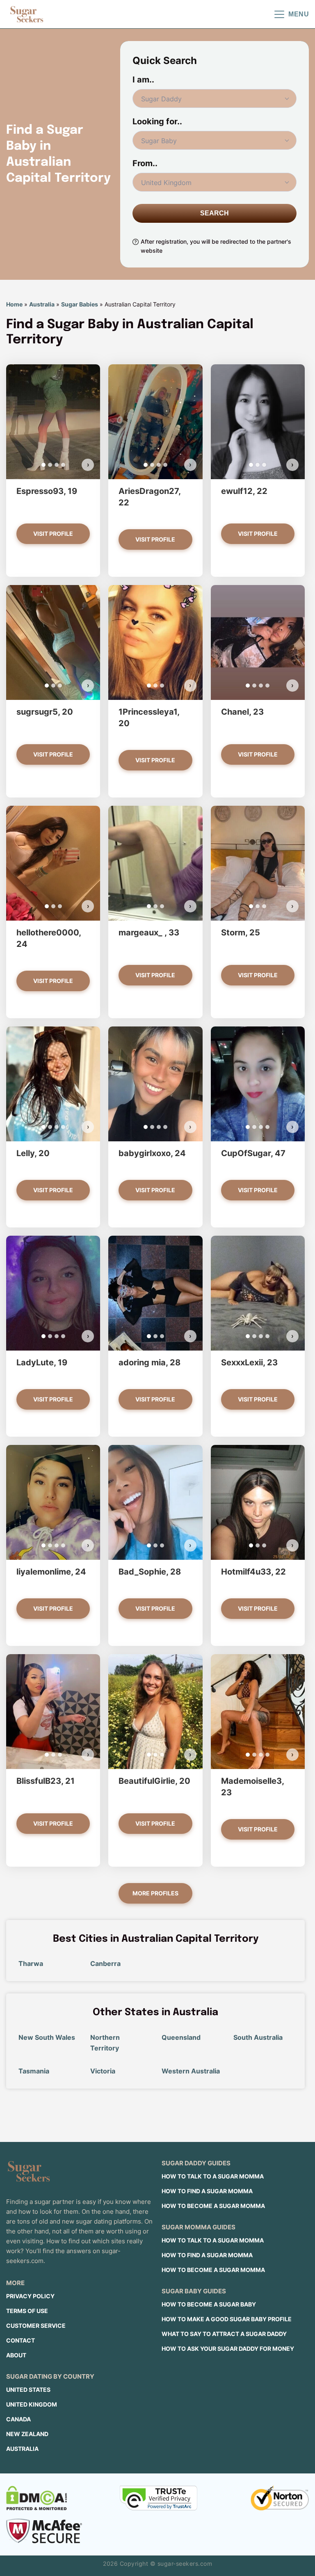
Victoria (103, 2071)
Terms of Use (27, 2311)
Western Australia (191, 2071)
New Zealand (27, 2434)
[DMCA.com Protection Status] (37, 2498)
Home (14, 304)
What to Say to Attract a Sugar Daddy (224, 2334)
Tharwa (31, 1963)
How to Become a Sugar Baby (209, 2304)
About (16, 2355)
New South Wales (47, 2037)
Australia (42, 304)
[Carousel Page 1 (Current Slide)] (43, 465)
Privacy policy (30, 2296)
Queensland (181, 2037)
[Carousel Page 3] (57, 465)
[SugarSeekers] (27, 14)
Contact (21, 2340)
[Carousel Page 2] (50, 465)
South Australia (258, 2037)
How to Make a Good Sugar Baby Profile (227, 2319)
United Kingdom (32, 2404)
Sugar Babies (80, 304)
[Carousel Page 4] (63, 465)
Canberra (105, 1963)
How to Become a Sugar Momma (213, 2206)
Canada (18, 2419)
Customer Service (36, 2326)
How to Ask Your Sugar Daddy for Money (228, 2349)
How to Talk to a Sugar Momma (213, 2176)
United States (28, 2390)
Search (215, 213)
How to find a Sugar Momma (207, 2191)
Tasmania (34, 2071)
